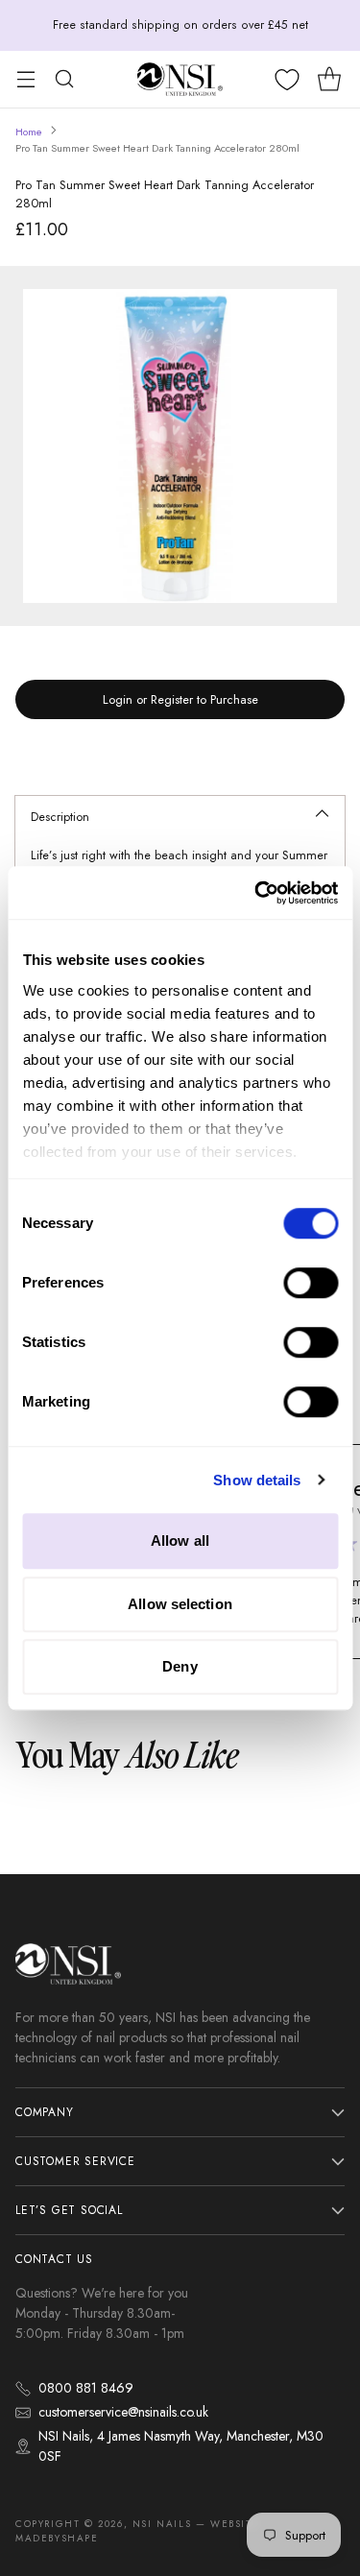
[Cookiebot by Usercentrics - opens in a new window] (256, 893)
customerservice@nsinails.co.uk (123, 2412)
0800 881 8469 (86, 2388)
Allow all (180, 1541)
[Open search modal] (64, 79)
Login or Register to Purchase (180, 699)
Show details (257, 1480)
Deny (180, 1666)
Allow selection (180, 1604)
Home (29, 132)
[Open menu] (25, 79)
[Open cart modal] (329, 79)
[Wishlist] (287, 80)
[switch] (311, 1283)
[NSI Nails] (180, 79)
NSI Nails (162, 2524)
